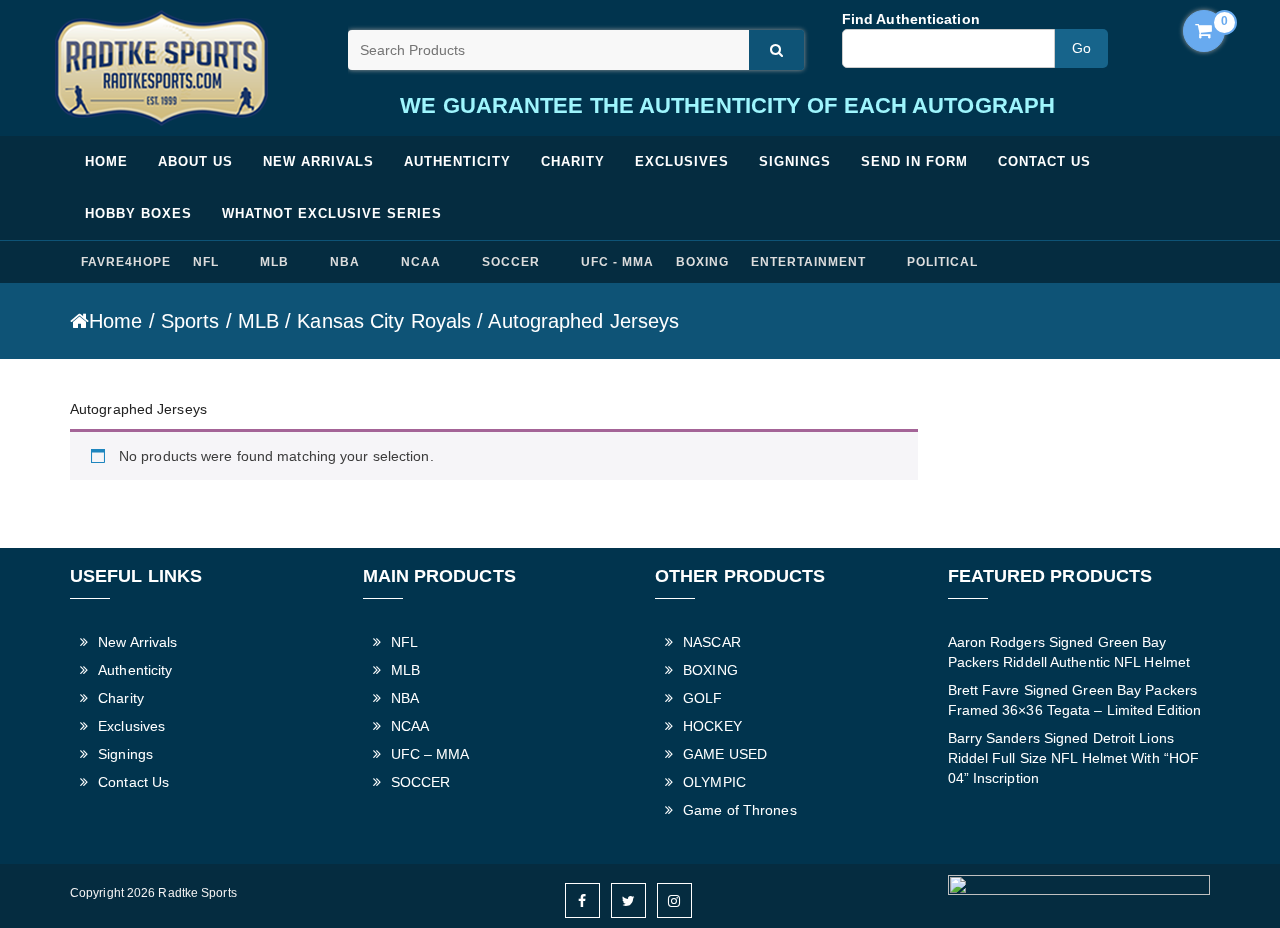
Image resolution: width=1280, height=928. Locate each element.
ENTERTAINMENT (808, 262)
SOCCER (511, 262)
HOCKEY (712, 726)
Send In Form (914, 161)
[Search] (776, 50)
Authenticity (457, 161)
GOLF (702, 698)
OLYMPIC (714, 782)
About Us (195, 161)
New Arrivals (318, 161)
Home (106, 161)
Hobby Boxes (138, 213)
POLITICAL (942, 262)
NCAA (421, 262)
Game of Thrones (740, 810)
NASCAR (712, 642)
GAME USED (725, 754)
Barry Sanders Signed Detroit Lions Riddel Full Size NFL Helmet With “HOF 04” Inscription (1074, 758)
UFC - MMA (617, 262)
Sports (190, 321)
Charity (573, 161)
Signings (795, 161)
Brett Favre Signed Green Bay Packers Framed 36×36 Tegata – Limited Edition (1075, 700)
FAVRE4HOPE (126, 262)
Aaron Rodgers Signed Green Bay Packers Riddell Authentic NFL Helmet (1069, 652)
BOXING (702, 262)
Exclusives (682, 161)
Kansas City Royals (384, 321)
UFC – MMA (430, 754)
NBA (345, 262)
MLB (274, 262)
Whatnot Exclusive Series (332, 213)
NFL (206, 262)
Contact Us (1044, 161)
